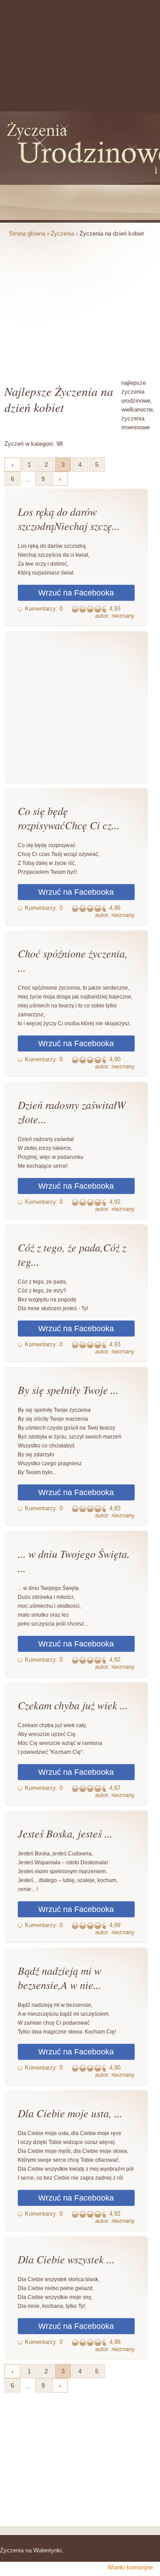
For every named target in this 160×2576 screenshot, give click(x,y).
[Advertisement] (80, 307)
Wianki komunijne (130, 2567)
